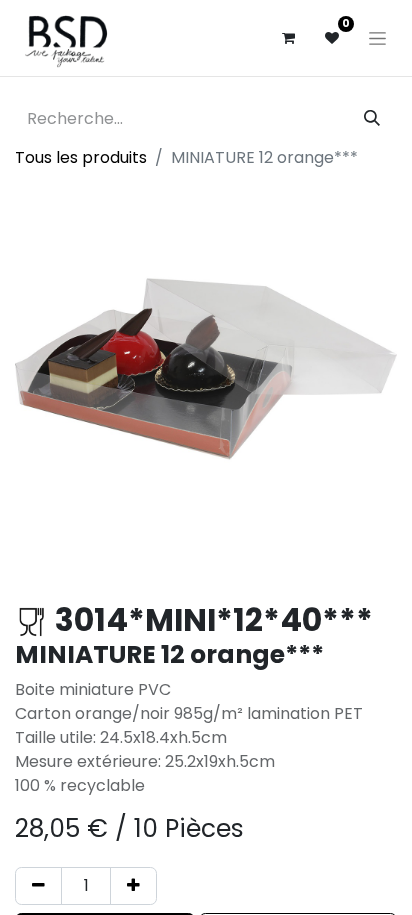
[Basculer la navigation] (377, 38)
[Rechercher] (372, 119)
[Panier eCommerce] (288, 38)
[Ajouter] (133, 886)
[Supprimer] (38, 886)
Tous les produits (81, 157)
